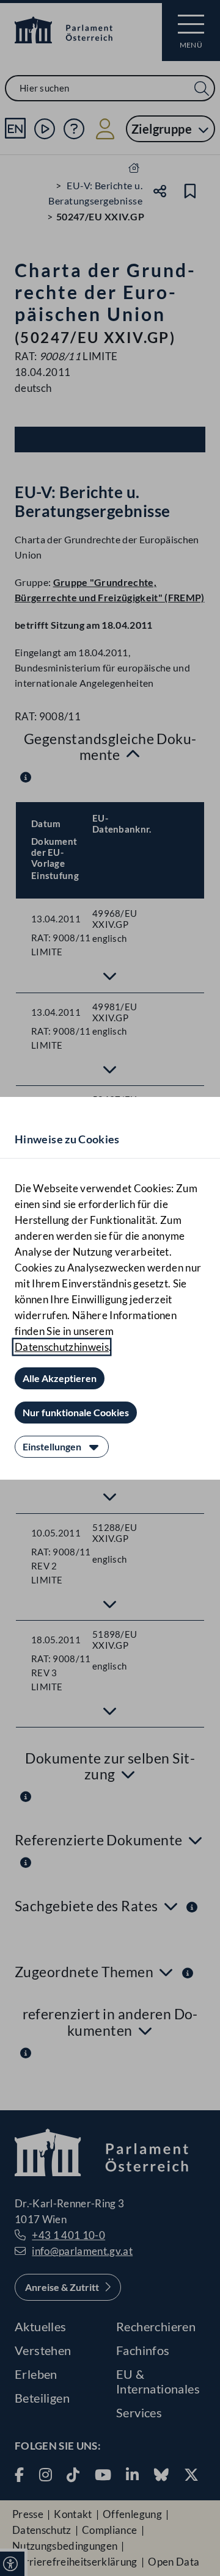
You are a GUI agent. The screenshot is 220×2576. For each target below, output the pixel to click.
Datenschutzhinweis (62, 1347)
